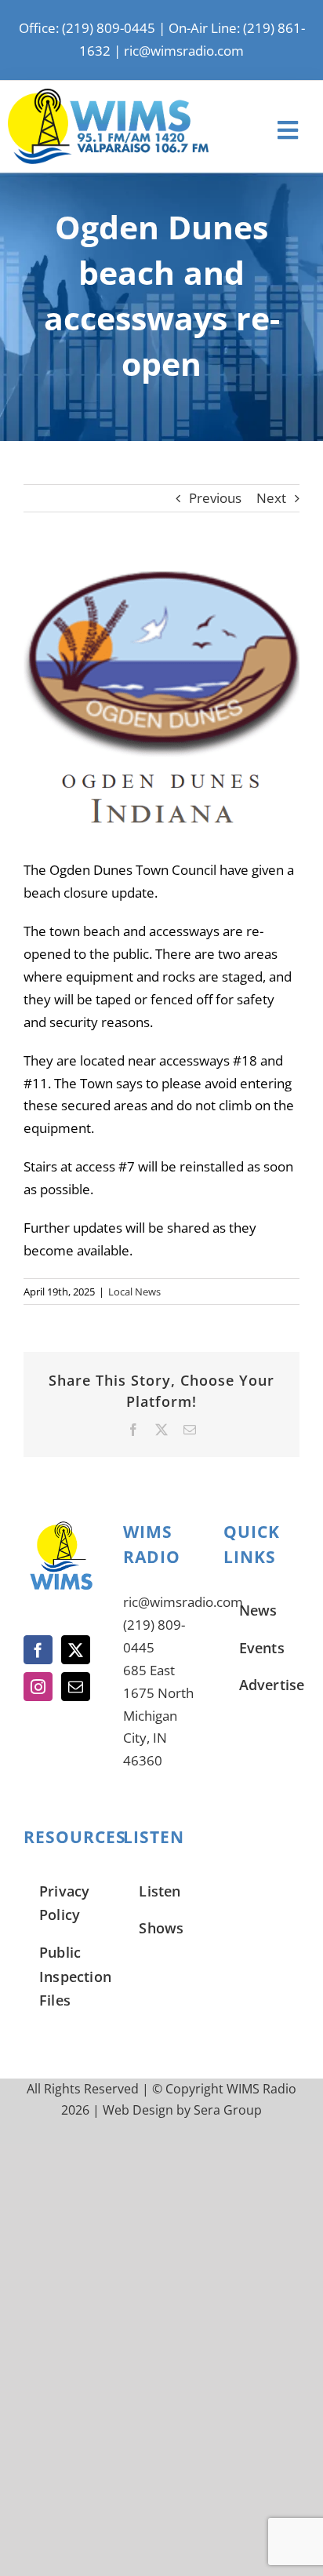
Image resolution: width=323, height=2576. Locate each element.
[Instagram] (38, 1687)
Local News (134, 1292)
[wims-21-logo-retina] (108, 95)
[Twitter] (76, 1650)
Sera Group (228, 2110)
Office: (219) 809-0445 (87, 28)
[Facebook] (38, 1650)
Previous (215, 498)
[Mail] (76, 1687)
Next (271, 498)
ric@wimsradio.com (184, 51)
